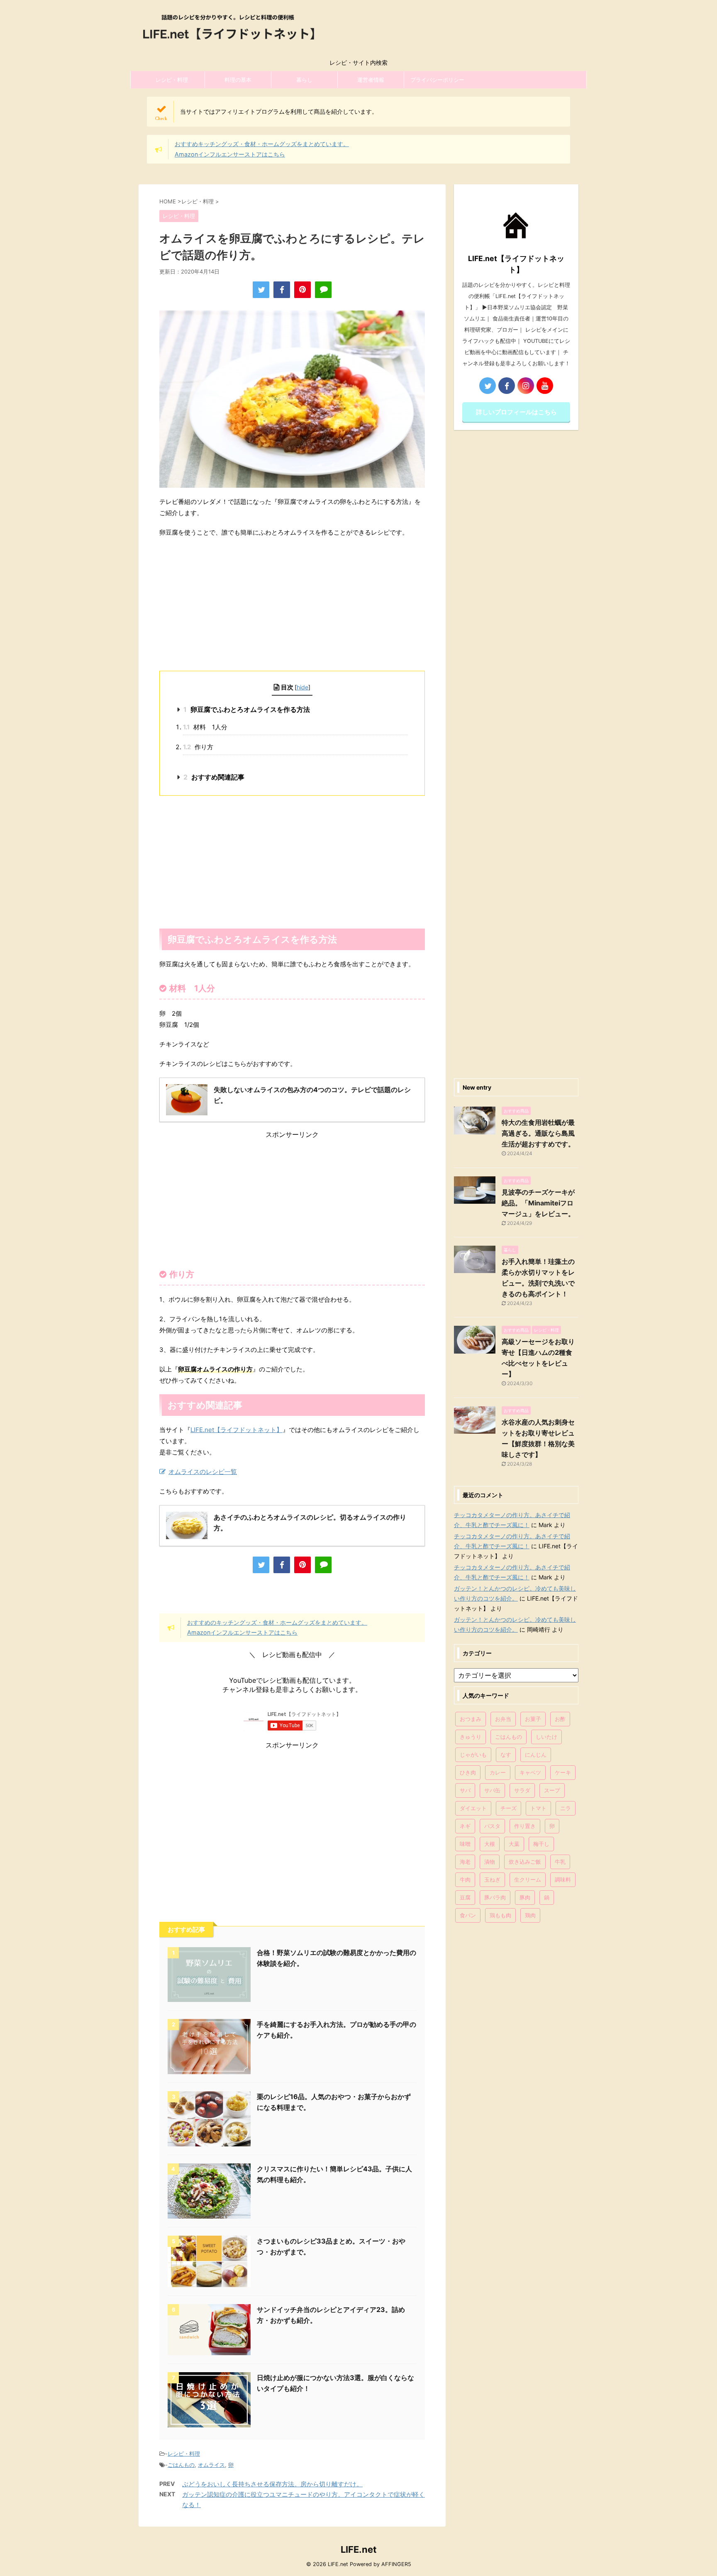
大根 (490, 1844)
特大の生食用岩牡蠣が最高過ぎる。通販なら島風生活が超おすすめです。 (538, 1133)
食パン (468, 1915)
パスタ (492, 1826)
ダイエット (473, 1808)
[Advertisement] (292, 604)
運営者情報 (371, 80)
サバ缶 (492, 1790)
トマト (538, 1808)
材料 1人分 (205, 727)
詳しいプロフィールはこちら (516, 412)
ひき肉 (468, 1772)
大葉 (514, 1844)
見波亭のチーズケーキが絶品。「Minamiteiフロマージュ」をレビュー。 (538, 1203)
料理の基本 (238, 80)
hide (302, 687)
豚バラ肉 (495, 1897)
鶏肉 (530, 1915)
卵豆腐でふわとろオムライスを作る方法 (247, 709)
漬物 (490, 1862)
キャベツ (530, 1772)
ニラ (566, 1808)
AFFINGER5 (396, 2564)
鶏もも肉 (500, 1915)
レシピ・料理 (172, 80)
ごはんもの (181, 2465)
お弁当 (503, 1719)
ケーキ (563, 1772)
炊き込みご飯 (525, 1862)
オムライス (211, 2465)
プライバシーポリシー (437, 80)
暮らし (304, 80)
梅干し (541, 1844)
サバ (465, 1790)
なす (506, 1755)
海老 (465, 1862)
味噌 (465, 1844)
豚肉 (525, 1897)
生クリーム (528, 1879)
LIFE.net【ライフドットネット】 (237, 1430)
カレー (498, 1772)
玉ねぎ (492, 1879)
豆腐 (465, 1897)
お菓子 (533, 1719)
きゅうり (471, 1737)
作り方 (198, 747)
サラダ (522, 1790)
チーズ (508, 1808)
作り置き (525, 1826)
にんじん (536, 1755)
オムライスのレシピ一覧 (203, 1472)
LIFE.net (359, 2549)
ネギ (465, 1826)
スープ (552, 1790)
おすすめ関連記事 (214, 777)
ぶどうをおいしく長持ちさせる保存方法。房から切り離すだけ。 (272, 2484)
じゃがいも (473, 1755)
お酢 (560, 1719)
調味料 (563, 1879)
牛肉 (465, 1879)
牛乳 (560, 1862)
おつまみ (471, 1719)
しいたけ (546, 1737)
